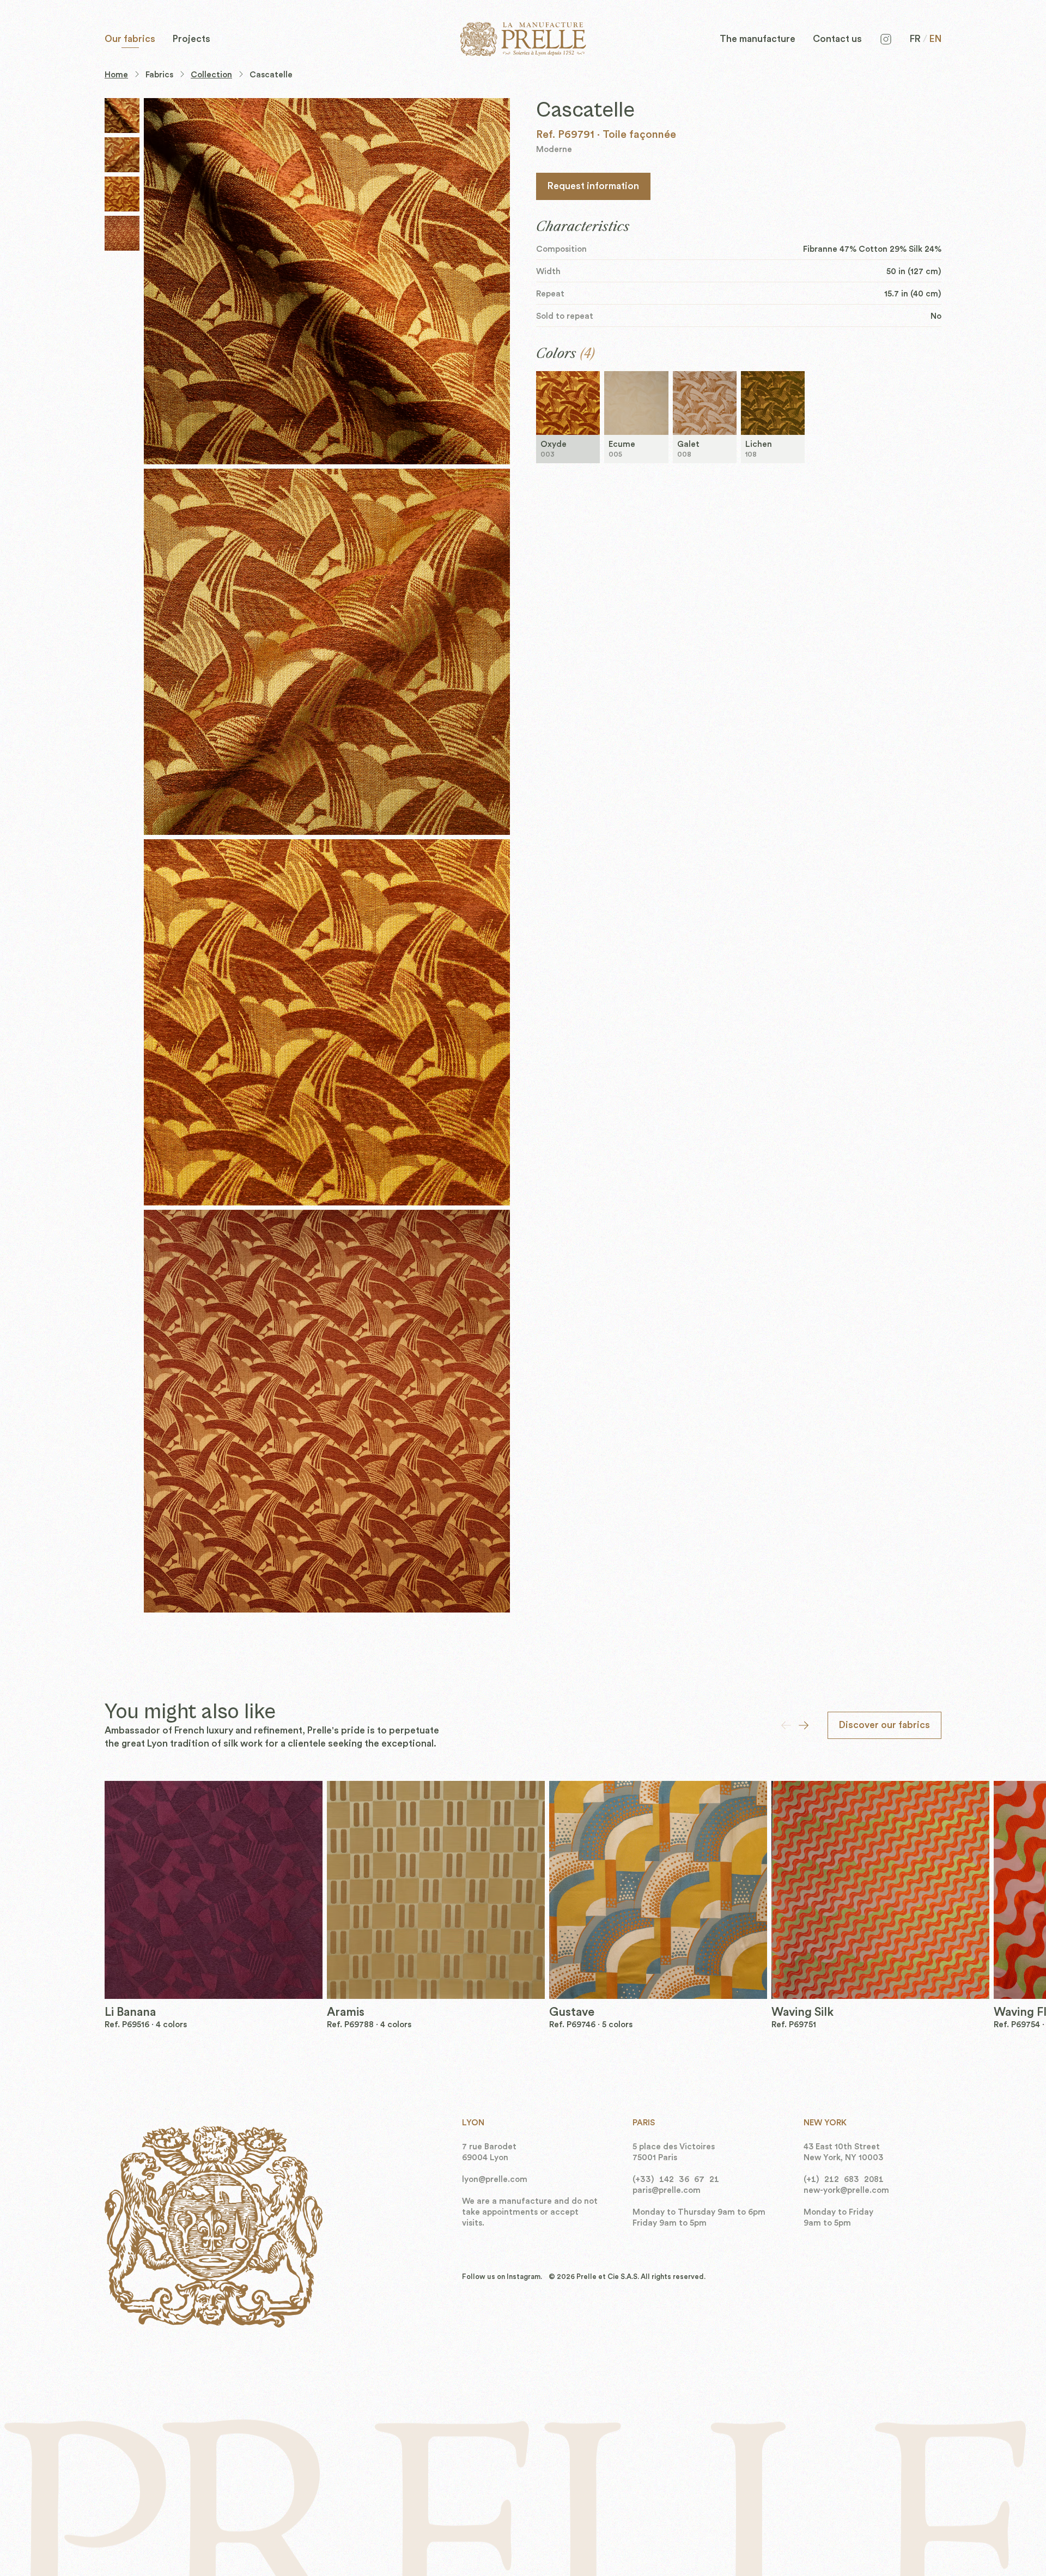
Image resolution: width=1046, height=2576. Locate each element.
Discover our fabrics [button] (884, 1725)
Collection (211, 75)
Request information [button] (593, 186)
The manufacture (758, 39)
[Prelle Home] (523, 39)
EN (935, 39)
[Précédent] (786, 1725)
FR (915, 39)
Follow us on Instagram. (502, 2277)
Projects (191, 39)
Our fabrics (130, 39)
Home (116, 75)
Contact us (837, 39)
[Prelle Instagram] (886, 39)
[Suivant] (804, 1725)
